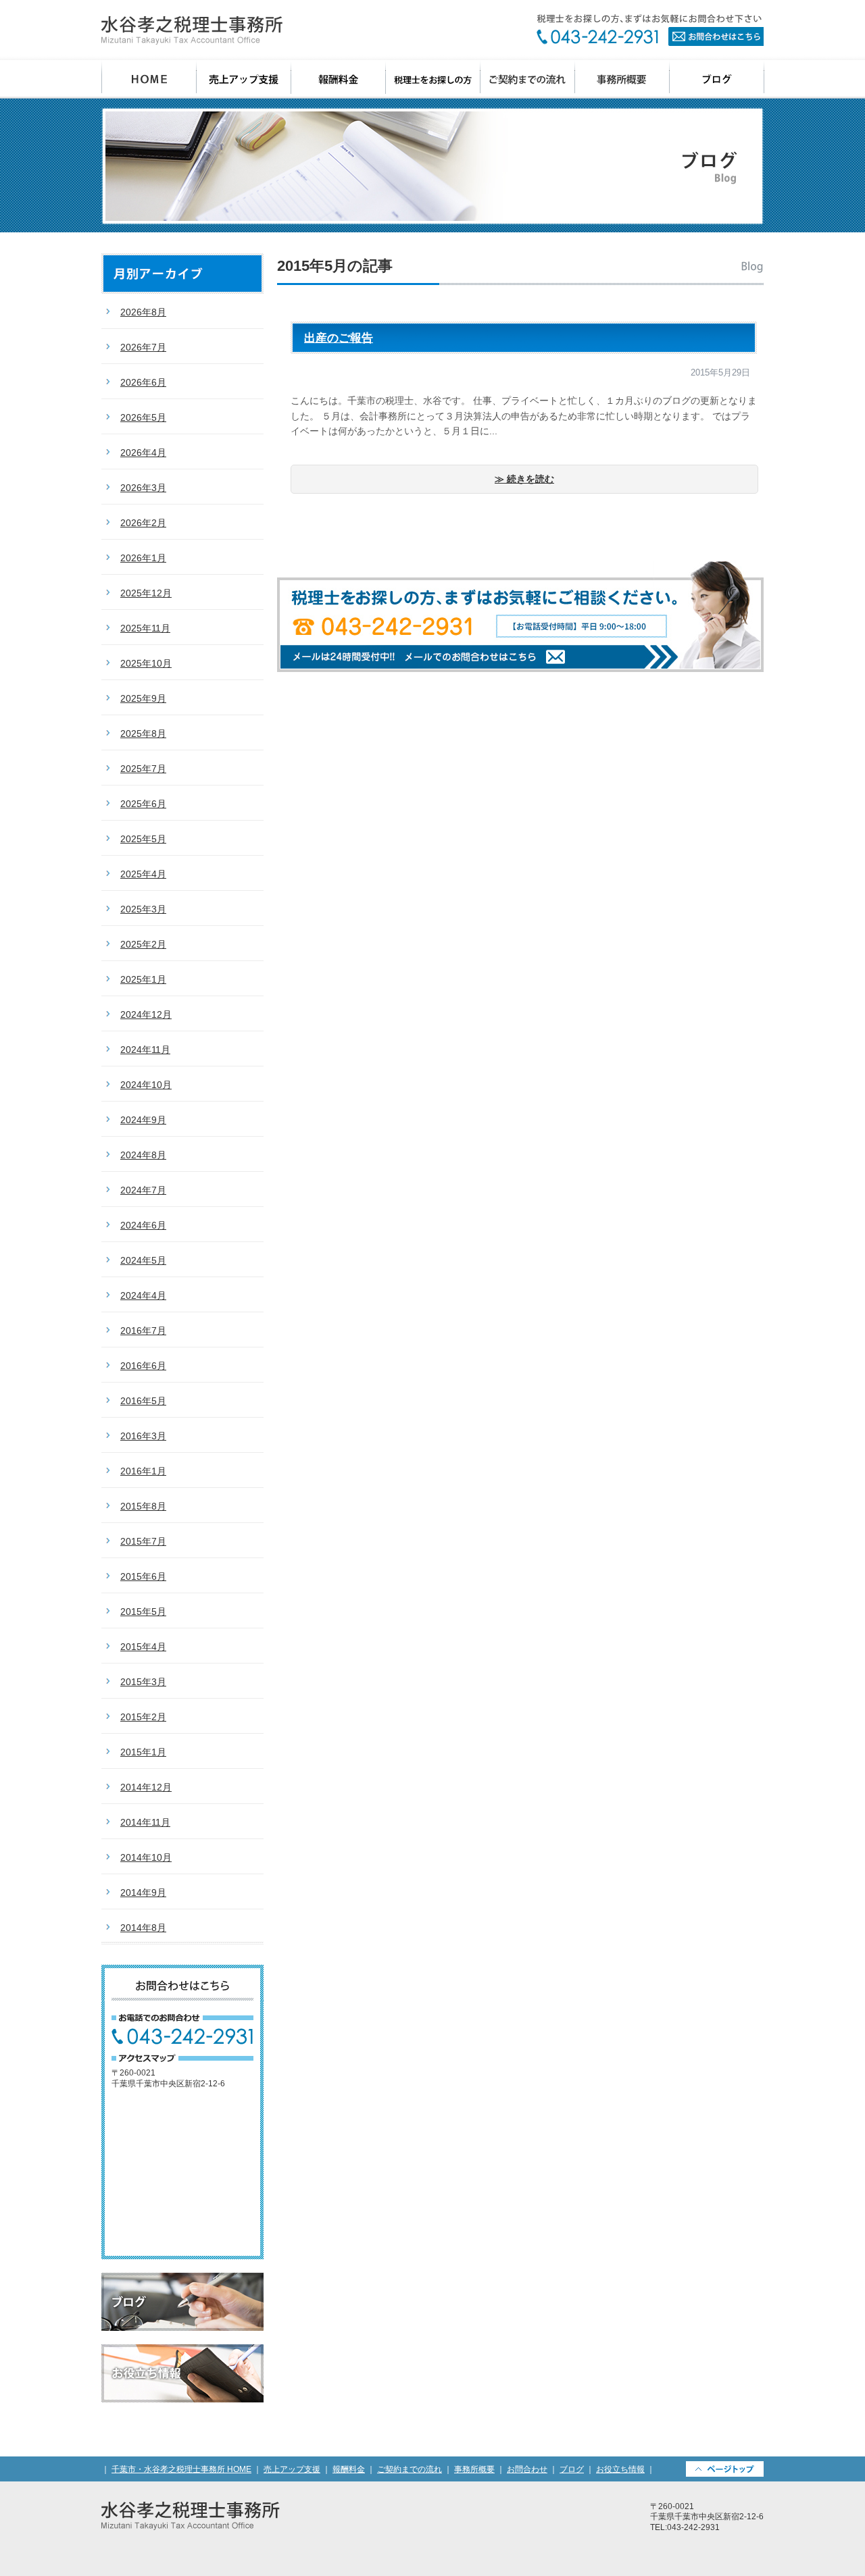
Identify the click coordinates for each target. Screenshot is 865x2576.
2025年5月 (143, 839)
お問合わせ (650, 30)
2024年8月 (143, 1155)
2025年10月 (146, 663)
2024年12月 (146, 1014)
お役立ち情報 (182, 2373)
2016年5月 (143, 1401)
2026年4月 (143, 453)
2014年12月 (146, 1787)
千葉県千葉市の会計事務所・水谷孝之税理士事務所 (192, 30)
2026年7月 (143, 347)
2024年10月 (146, 1085)
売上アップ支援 (244, 79)
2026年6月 (143, 382)
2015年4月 (143, 1647)
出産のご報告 (339, 338)
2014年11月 (145, 1822)
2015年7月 (143, 1541)
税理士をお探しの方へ (433, 79)
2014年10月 (146, 1857)
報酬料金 (339, 79)
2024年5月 (143, 1260)
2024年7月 (143, 1190)
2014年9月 (143, 1892)
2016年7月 (143, 1331)
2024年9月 (143, 1120)
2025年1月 (143, 979)
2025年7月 (143, 769)
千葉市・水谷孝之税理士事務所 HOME (181, 2469)
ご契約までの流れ (528, 79)
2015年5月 (143, 1612)
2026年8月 (143, 312)
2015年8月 (143, 1506)
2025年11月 (145, 628)
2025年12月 (146, 593)
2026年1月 (143, 558)
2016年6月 (143, 1366)
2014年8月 (143, 1928)
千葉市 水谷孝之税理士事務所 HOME (149, 79)
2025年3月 (143, 909)
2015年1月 (143, 1752)
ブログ (717, 79)
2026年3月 (143, 488)
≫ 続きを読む (524, 479)
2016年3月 (143, 1436)
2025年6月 (143, 804)
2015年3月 (143, 1682)
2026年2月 (143, 523)
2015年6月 (143, 1576)
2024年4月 (143, 1295)
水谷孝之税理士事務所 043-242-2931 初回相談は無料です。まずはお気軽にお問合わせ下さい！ (520, 616)
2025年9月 (143, 698)
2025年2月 (143, 944)
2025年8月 (143, 733)
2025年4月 (143, 874)
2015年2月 (143, 1717)
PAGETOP (725, 2469)
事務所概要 (622, 79)
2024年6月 (143, 1225)
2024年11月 (145, 1050)
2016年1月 (143, 1471)
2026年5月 (143, 417)
